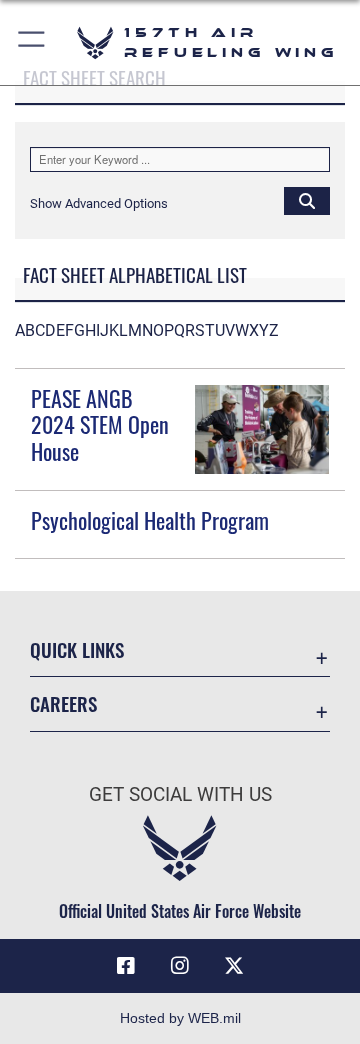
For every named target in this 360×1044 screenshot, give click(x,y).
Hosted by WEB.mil (180, 1018)
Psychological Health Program (150, 520)
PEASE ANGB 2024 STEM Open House (100, 424)
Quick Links (77, 649)
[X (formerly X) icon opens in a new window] (234, 966)
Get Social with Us (180, 794)
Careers (63, 703)
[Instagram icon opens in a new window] (180, 966)
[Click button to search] (307, 200)
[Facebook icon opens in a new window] (126, 966)
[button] (32, 42)
